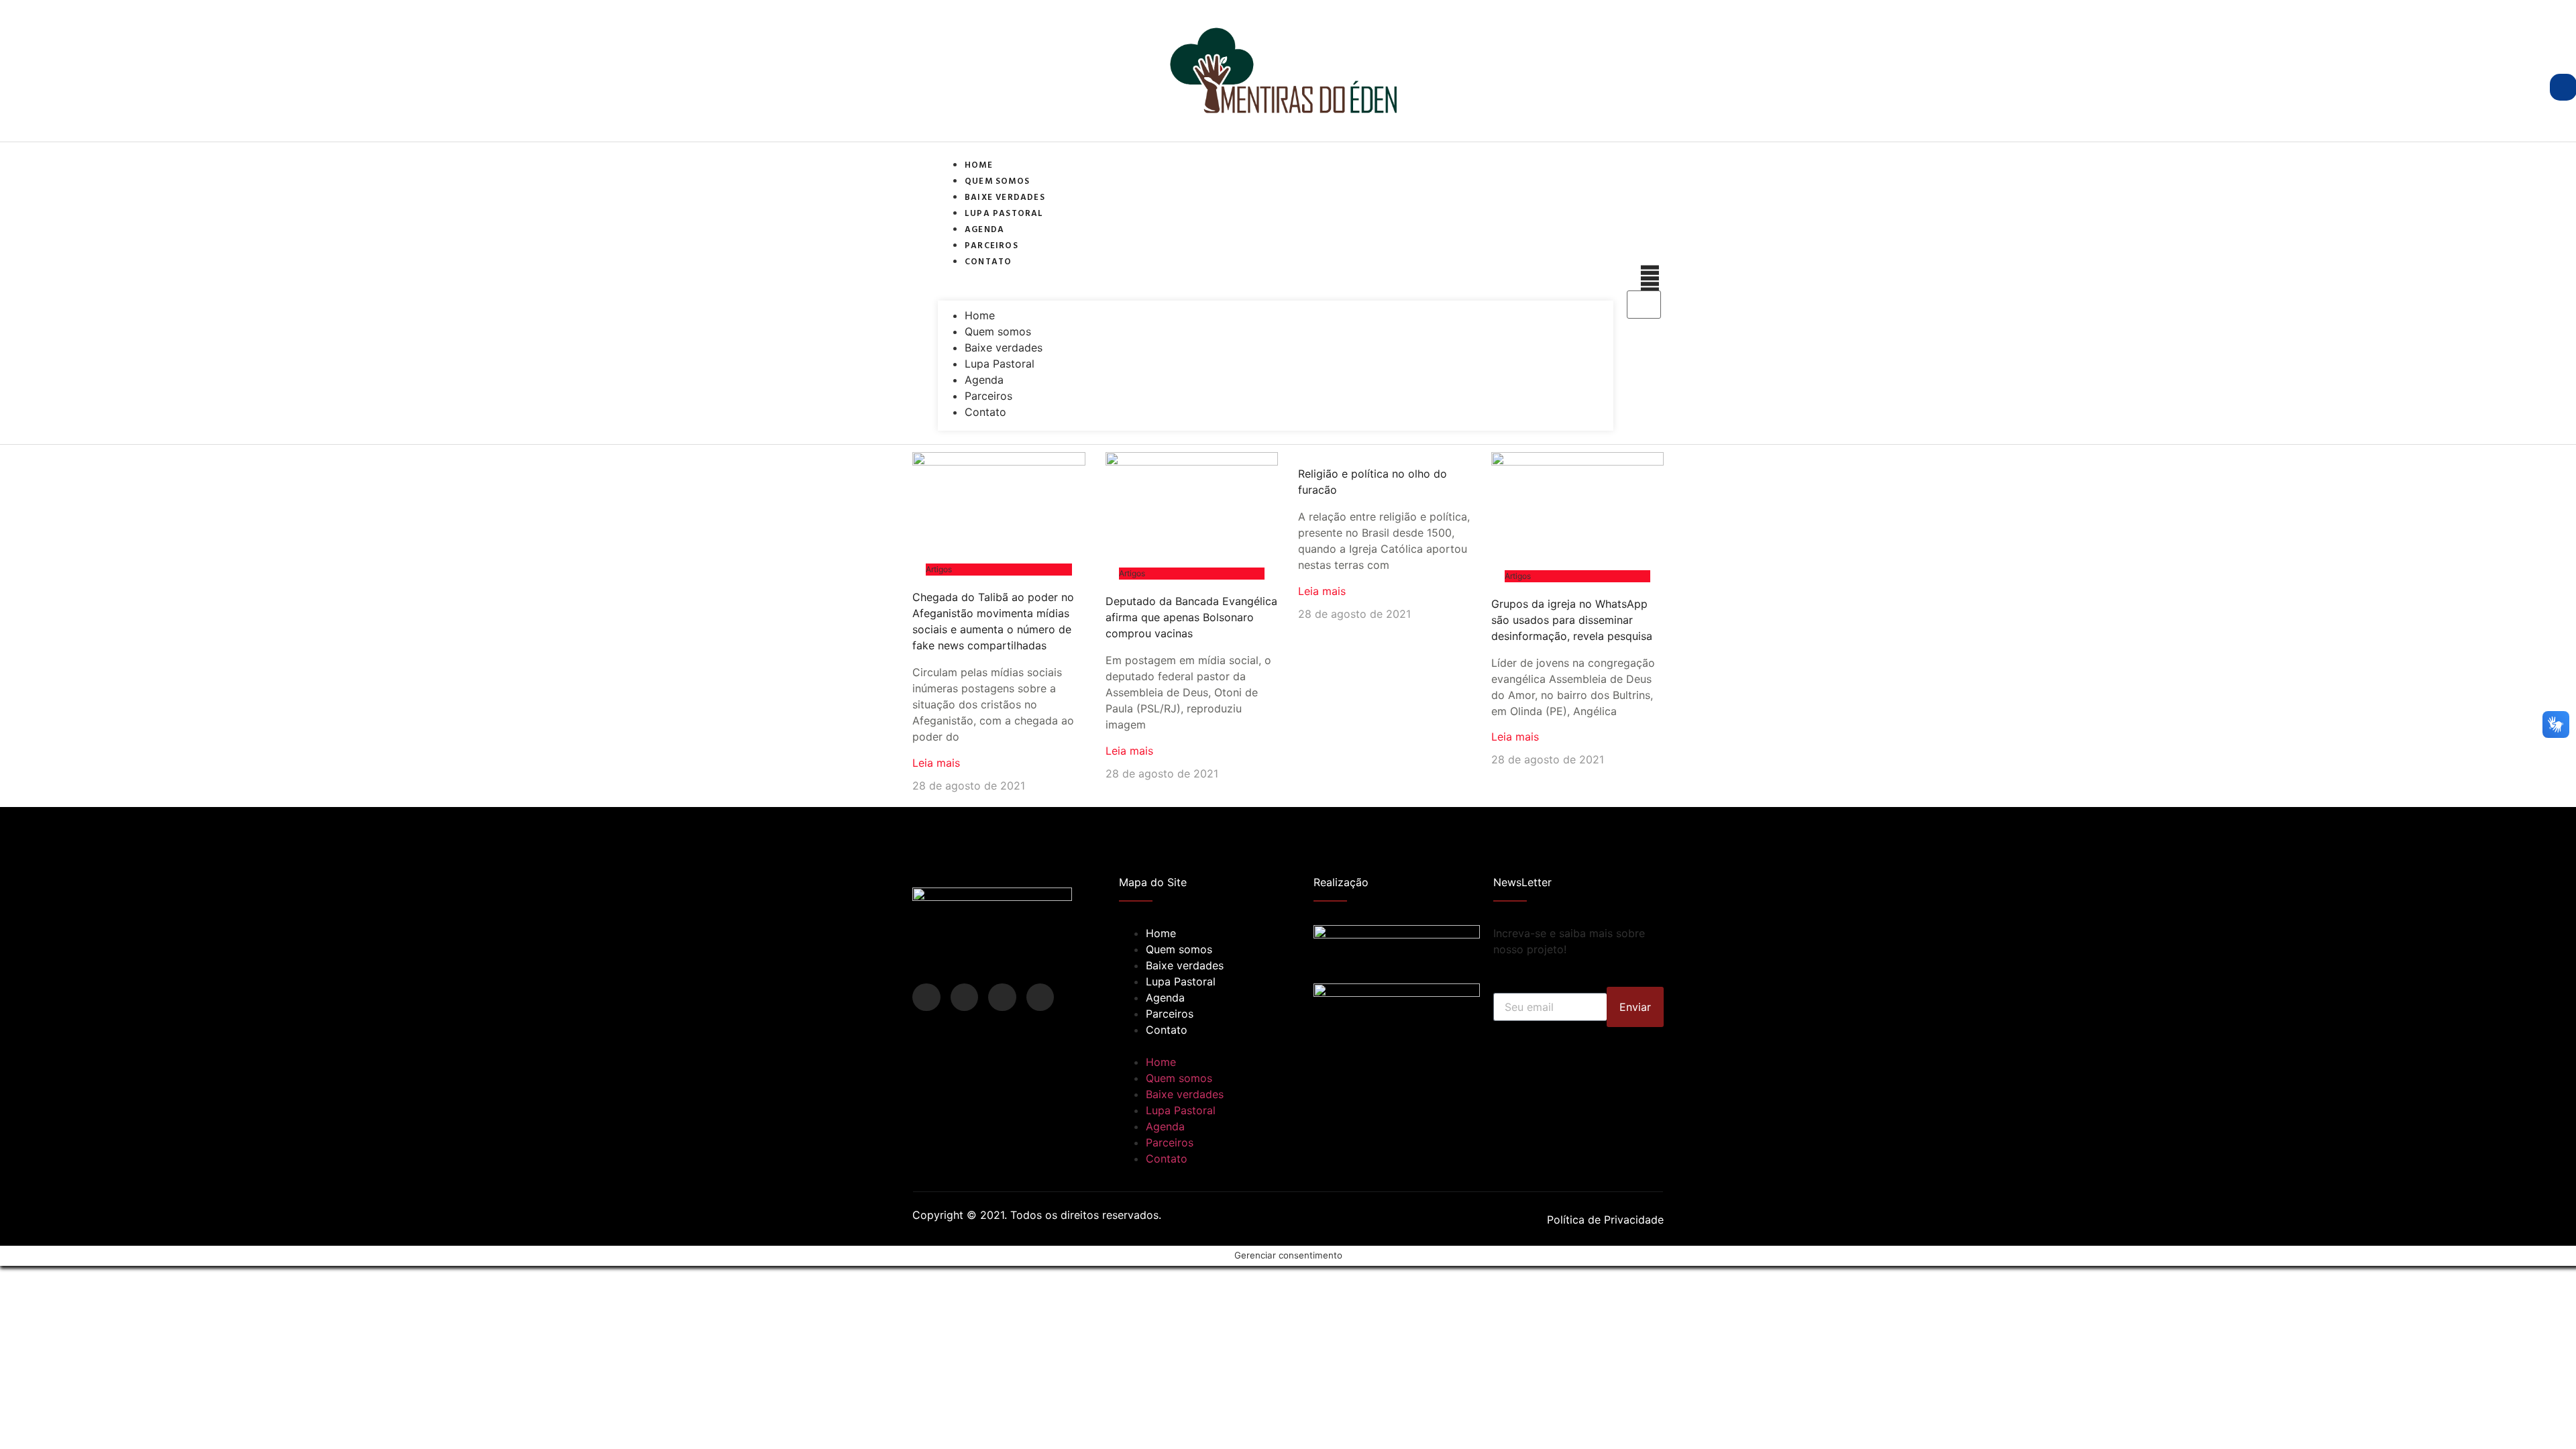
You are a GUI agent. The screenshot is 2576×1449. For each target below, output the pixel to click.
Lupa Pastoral (1004, 213)
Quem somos (997, 180)
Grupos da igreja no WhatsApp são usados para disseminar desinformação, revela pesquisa (1572, 620)
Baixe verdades (1005, 197)
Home (979, 164)
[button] (1276, 276)
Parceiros (991, 245)
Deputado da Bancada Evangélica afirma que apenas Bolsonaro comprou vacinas (1191, 617)
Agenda (984, 229)
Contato (988, 261)
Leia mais (936, 763)
